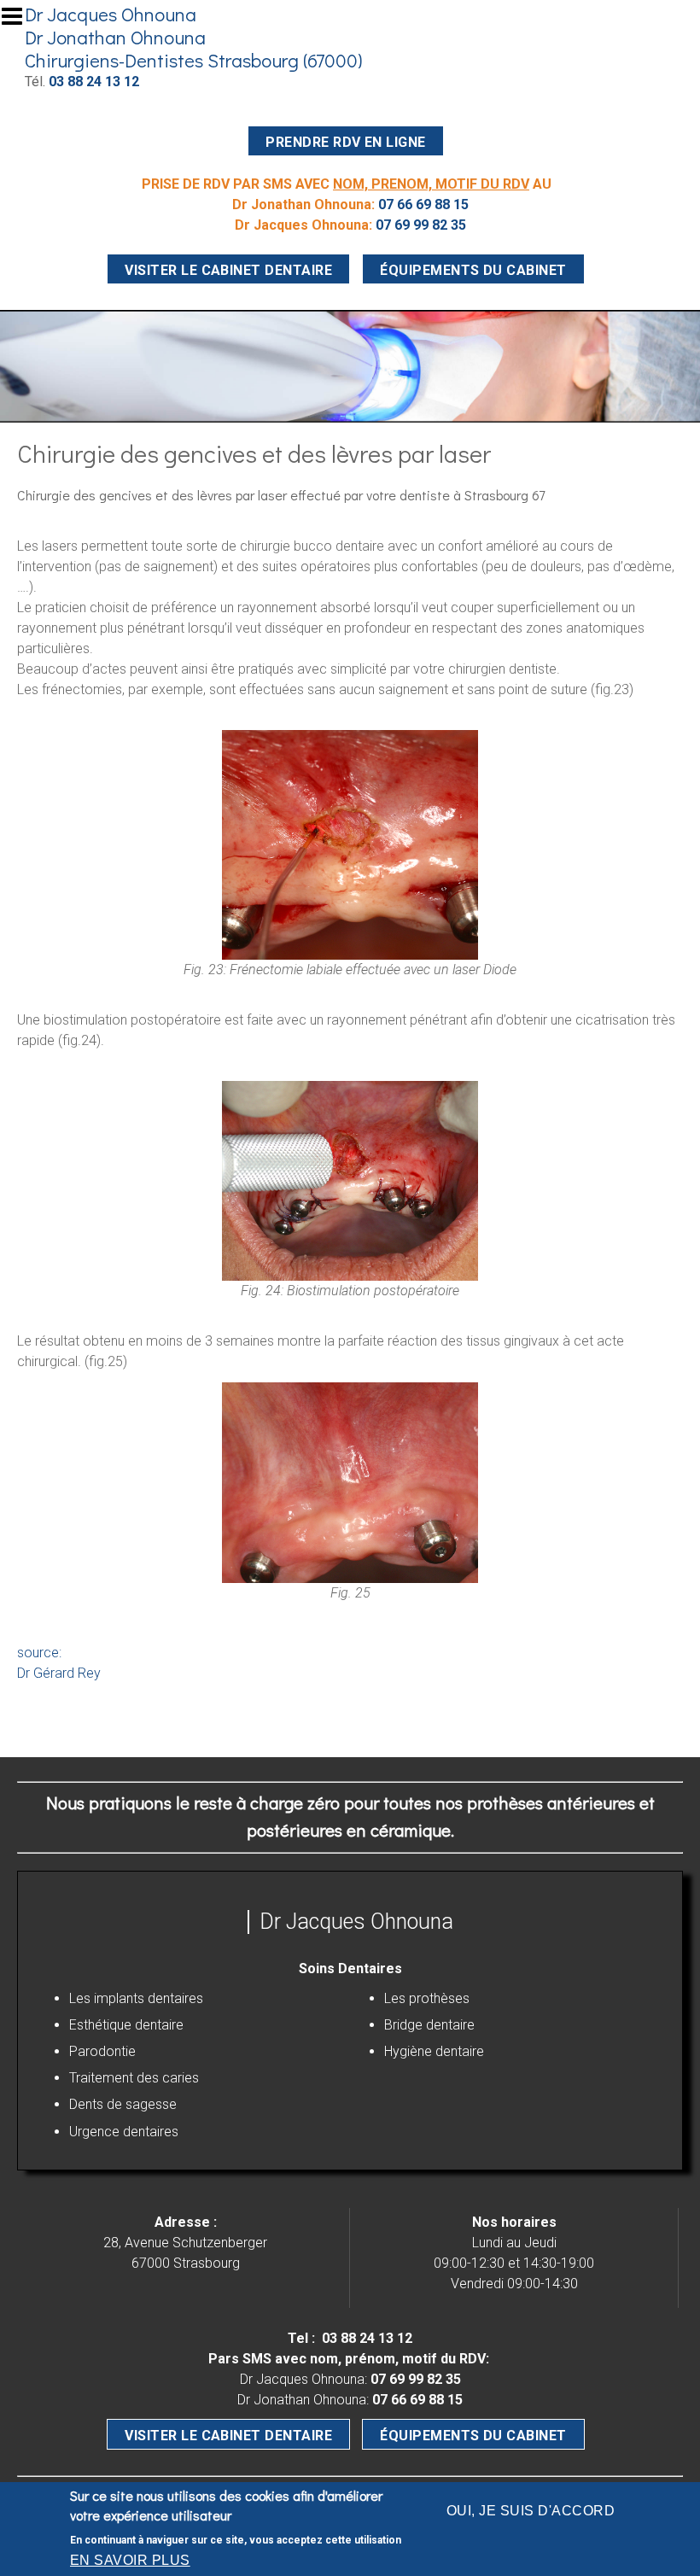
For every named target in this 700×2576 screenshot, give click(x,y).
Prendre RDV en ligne (346, 142)
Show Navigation (20, 21)
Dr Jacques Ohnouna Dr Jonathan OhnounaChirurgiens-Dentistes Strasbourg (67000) (193, 37)
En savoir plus (130, 2560)
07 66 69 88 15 (423, 204)
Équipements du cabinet (473, 270)
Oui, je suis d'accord (531, 2511)
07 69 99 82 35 (421, 225)
